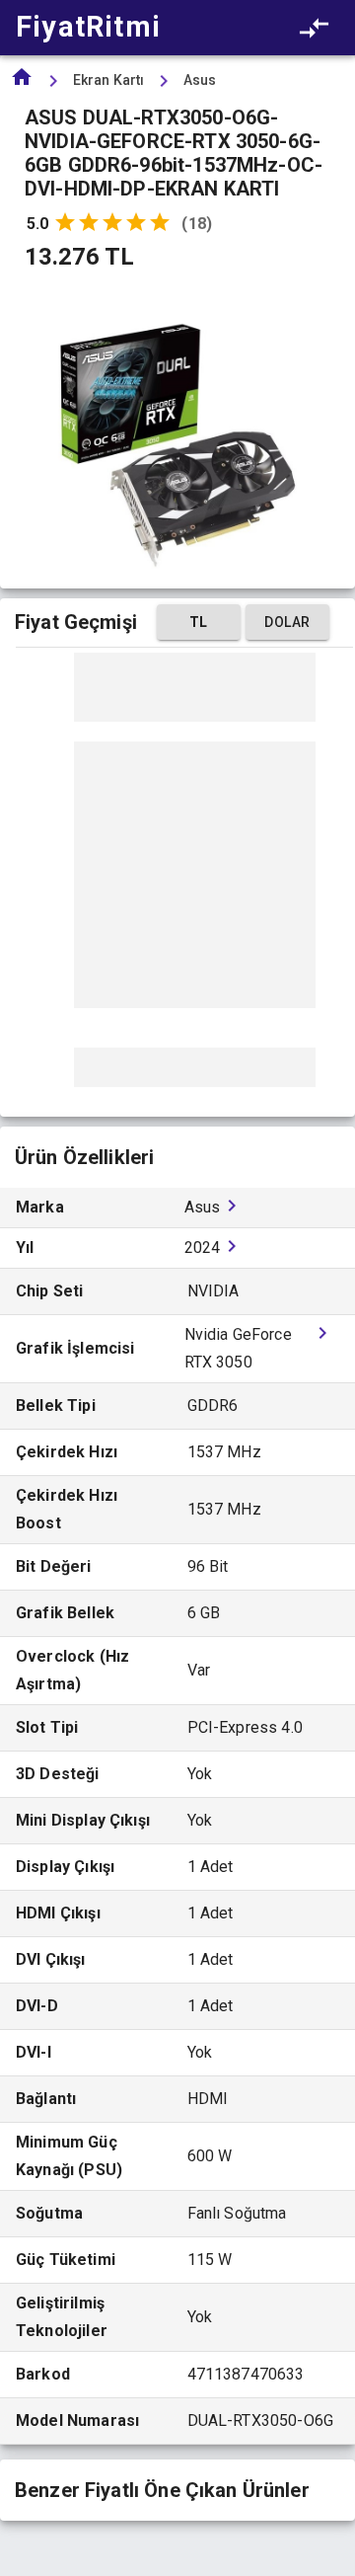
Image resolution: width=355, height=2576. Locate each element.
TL (199, 622)
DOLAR (287, 622)
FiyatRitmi (88, 27)
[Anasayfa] (22, 83)
